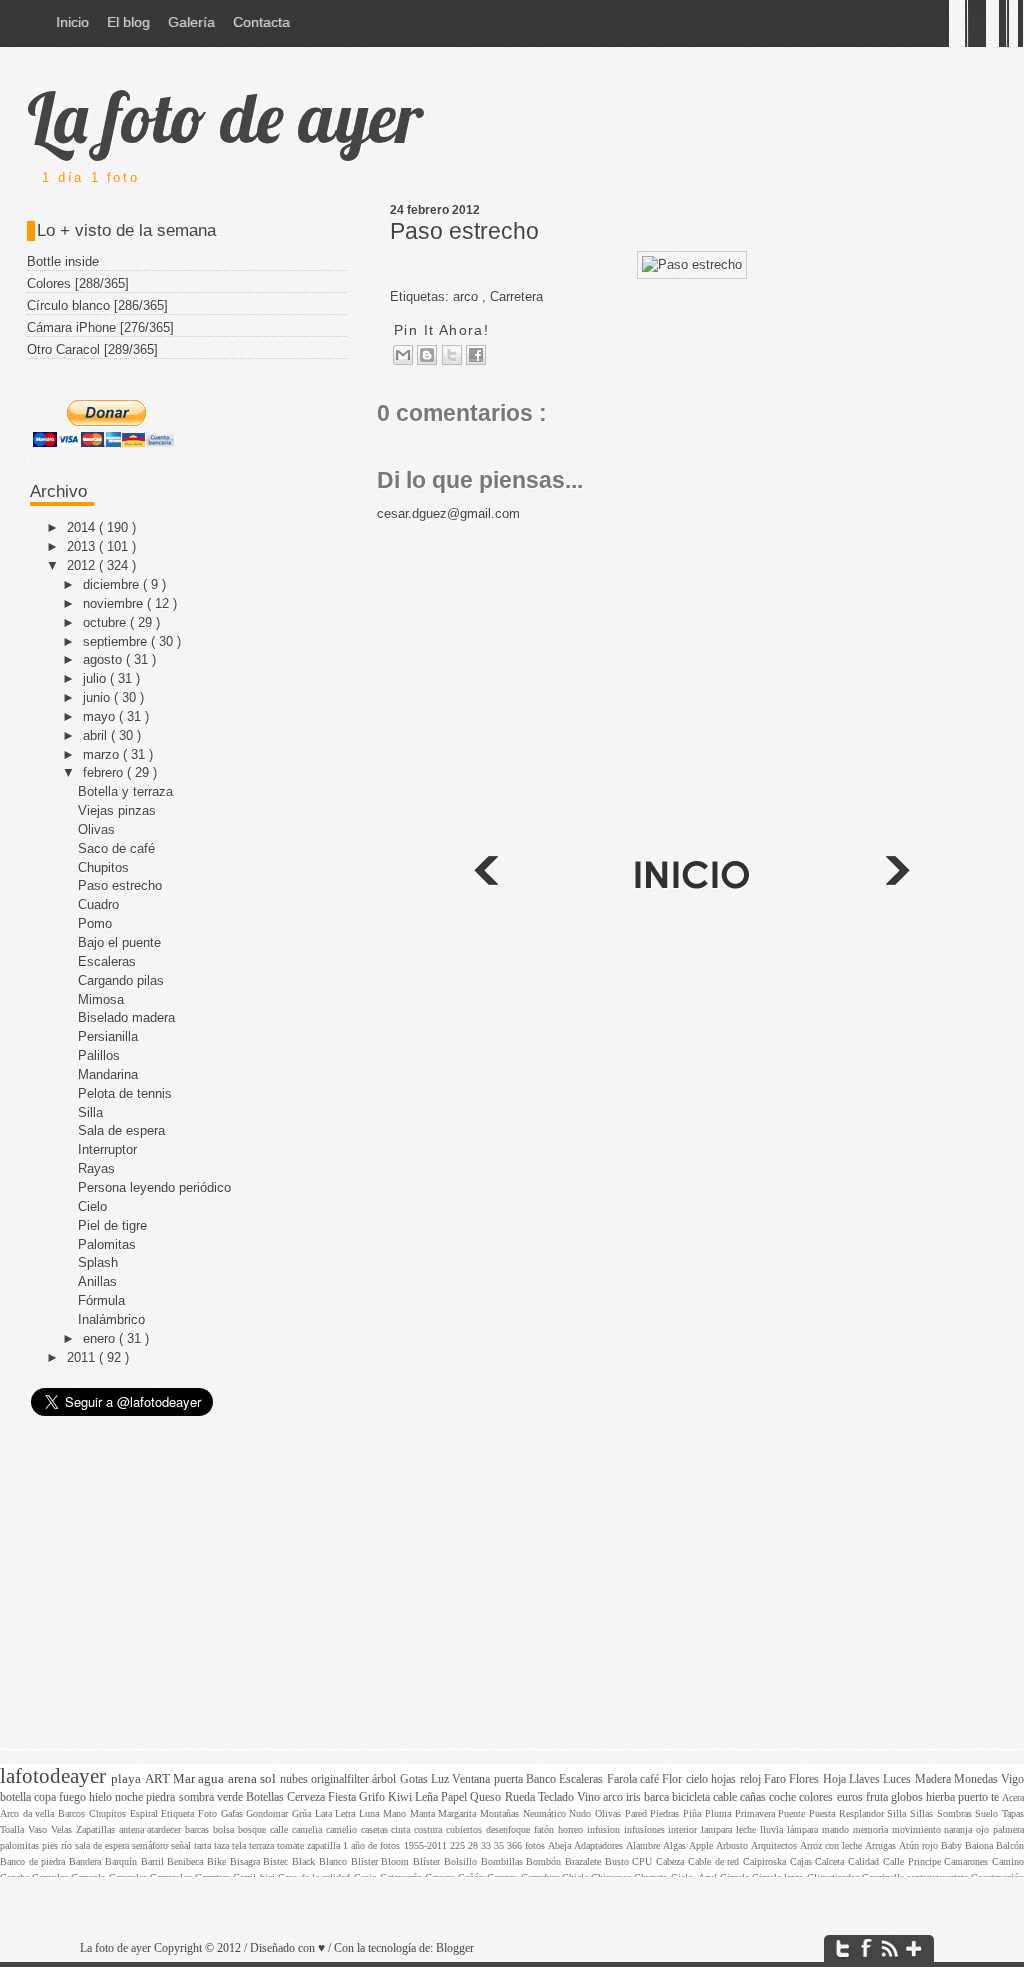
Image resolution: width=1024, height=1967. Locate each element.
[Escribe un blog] (427, 355)
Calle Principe (913, 1861)
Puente (793, 1813)
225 (459, 1845)
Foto (209, 1813)
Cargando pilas (121, 980)
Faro (776, 1779)
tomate (292, 1845)
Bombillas (504, 1861)
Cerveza (307, 1797)
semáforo (151, 1845)
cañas (754, 1797)
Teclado (557, 1797)
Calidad (865, 1861)
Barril (154, 1861)
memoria (872, 1829)
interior (684, 1829)
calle (281, 1829)
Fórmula (101, 1300)
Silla (90, 1112)
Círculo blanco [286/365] (97, 305)
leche (748, 1829)
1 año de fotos (373, 1845)
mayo (101, 716)
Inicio (72, 22)
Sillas (923, 1813)
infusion (605, 1829)
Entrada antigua (485, 874)
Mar (185, 1778)
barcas (199, 1829)
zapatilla (325, 1845)
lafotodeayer (55, 1775)
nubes (295, 1779)
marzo (103, 754)
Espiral (146, 1813)
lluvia (773, 1829)
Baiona (980, 1845)
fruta (878, 1797)
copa (46, 1797)
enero (101, 1338)
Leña (428, 1797)
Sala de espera (121, 1130)
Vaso (39, 1829)
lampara (718, 1829)
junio (98, 697)
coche (784, 1797)
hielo (102, 1797)
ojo (984, 1829)
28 (474, 1845)
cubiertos (466, 1829)
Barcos (73, 1813)
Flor (673, 1779)
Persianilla (108, 1036)
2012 (83, 565)
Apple (702, 1845)
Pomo (95, 923)
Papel (455, 1797)
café (651, 1779)
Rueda (521, 1797)
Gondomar (269, 1813)
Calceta (831, 1861)
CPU (644, 1861)
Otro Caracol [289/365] (92, 349)
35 (500, 1845)
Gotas (415, 1779)
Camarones (968, 1861)
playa (127, 1778)
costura (430, 1829)
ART (159, 1778)
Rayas (96, 1168)
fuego (74, 1797)
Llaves (866, 1779)
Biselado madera (126, 1017)
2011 (83, 1357)
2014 (83, 527)
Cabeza (672, 1861)
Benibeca (187, 1861)
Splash (98, 1262)
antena (133, 1829)
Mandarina (108, 1074)
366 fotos (527, 1845)
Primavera (757, 1813)
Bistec (277, 1861)
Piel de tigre (112, 1225)
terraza (263, 1845)
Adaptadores (600, 1845)
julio (96, 678)
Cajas (803, 1861)
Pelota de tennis (125, 1093)
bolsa (225, 1829)
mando (837, 1829)
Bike (218, 1861)
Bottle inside (63, 261)
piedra (162, 1797)
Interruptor (107, 1149)
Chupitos (103, 867)
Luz (441, 1779)
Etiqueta (179, 1813)
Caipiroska (766, 1861)
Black (305, 1861)
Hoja (836, 1779)
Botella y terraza (125, 791)
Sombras (956, 1813)
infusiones (646, 1829)
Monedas (977, 1779)
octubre (106, 622)
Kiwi (401, 1797)
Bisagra (247, 1861)
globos (908, 1797)
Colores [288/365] (78, 283)
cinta (402, 1829)
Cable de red (715, 1861)
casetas (376, 1829)
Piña (694, 1813)
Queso (487, 1797)
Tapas (1013, 1813)
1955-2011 (427, 1845)
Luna (371, 1813)
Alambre (644, 1845)
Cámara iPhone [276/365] (100, 327)
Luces (898, 1779)
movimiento (918, 1829)
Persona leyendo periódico (154, 1187)
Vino (590, 1797)
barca (658, 1797)
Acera (1013, 1797)
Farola (623, 1779)
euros (851, 1797)
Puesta (824, 1813)
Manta (424, 1813)
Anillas (97, 1281)
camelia (309, 1829)
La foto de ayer (225, 117)
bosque (254, 1829)
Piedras (666, 1813)
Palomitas (107, 1244)
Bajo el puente (119, 942)
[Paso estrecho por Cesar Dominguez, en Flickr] (692, 264)
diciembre (113, 584)
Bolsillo (462, 1861)
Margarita (459, 1813)
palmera (1008, 1829)
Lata (325, 1813)
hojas (725, 1779)
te (996, 1797)
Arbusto (733, 1845)
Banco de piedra (34, 1861)
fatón (546, 1829)
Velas (63, 1829)
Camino (1008, 1861)
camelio (343, 1829)
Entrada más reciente (899, 874)
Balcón (1010, 1845)
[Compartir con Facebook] (476, 355)
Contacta (261, 22)
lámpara (804, 1829)
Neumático (546, 1813)
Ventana (472, 1779)
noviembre (115, 603)
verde (231, 1797)
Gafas (234, 1813)
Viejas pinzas (117, 810)
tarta (204, 1845)
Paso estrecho (464, 231)
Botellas (266, 1797)
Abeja (561, 1845)
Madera (934, 1779)
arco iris (623, 1797)
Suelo (988, 1813)
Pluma (720, 1813)
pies (51, 1845)
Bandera (87, 1861)
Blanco (335, 1861)
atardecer (166, 1829)
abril (97, 735)
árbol (385, 1779)
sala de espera (103, 1845)
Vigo (1012, 1779)
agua (212, 1778)
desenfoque (510, 1829)
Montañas (501, 1813)
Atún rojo (920, 1845)
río (68, 1845)
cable (726, 1797)
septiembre (117, 641)
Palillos (99, 1055)
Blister (366, 1861)
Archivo (58, 491)
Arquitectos (775, 1845)
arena (244, 1778)
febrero (105, 772)
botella (17, 1797)
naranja (960, 1829)
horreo (572, 1829)
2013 (83, 546)
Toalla (14, 1829)
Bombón (545, 1861)
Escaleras (107, 961)
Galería (191, 22)
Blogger (455, 1948)
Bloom (397, 1861)
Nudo (582, 1813)
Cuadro (98, 904)
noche (130, 1797)
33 (487, 1845)
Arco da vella (29, 1813)
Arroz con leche (832, 1845)
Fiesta (343, 1797)
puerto (974, 1797)
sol (269, 1778)
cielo (698, 1779)
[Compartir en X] (452, 355)
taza (223, 1845)
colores (817, 1797)
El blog (128, 22)
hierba (942, 1797)
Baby (953, 1845)
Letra (347, 1813)
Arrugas (882, 1845)
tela (240, 1845)
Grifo (373, 1797)
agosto (104, 659)
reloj (752, 1779)
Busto (619, 1861)
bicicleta (692, 1797)
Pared (638, 1813)
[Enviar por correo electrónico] (403, 355)
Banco (542, 1779)
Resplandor (863, 1813)
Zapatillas (97, 1829)
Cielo (92, 1206)
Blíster (428, 1861)
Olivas (96, 829)
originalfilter (341, 1779)
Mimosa (101, 999)
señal (182, 1845)
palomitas (21, 1845)
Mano (396, 1813)
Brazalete (585, 1861)
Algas (676, 1845)
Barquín (123, 1861)
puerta (510, 1779)
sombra (198, 1797)
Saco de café (116, 848)
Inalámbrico (111, 1319)
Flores (805, 1779)
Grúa (303, 1813)
